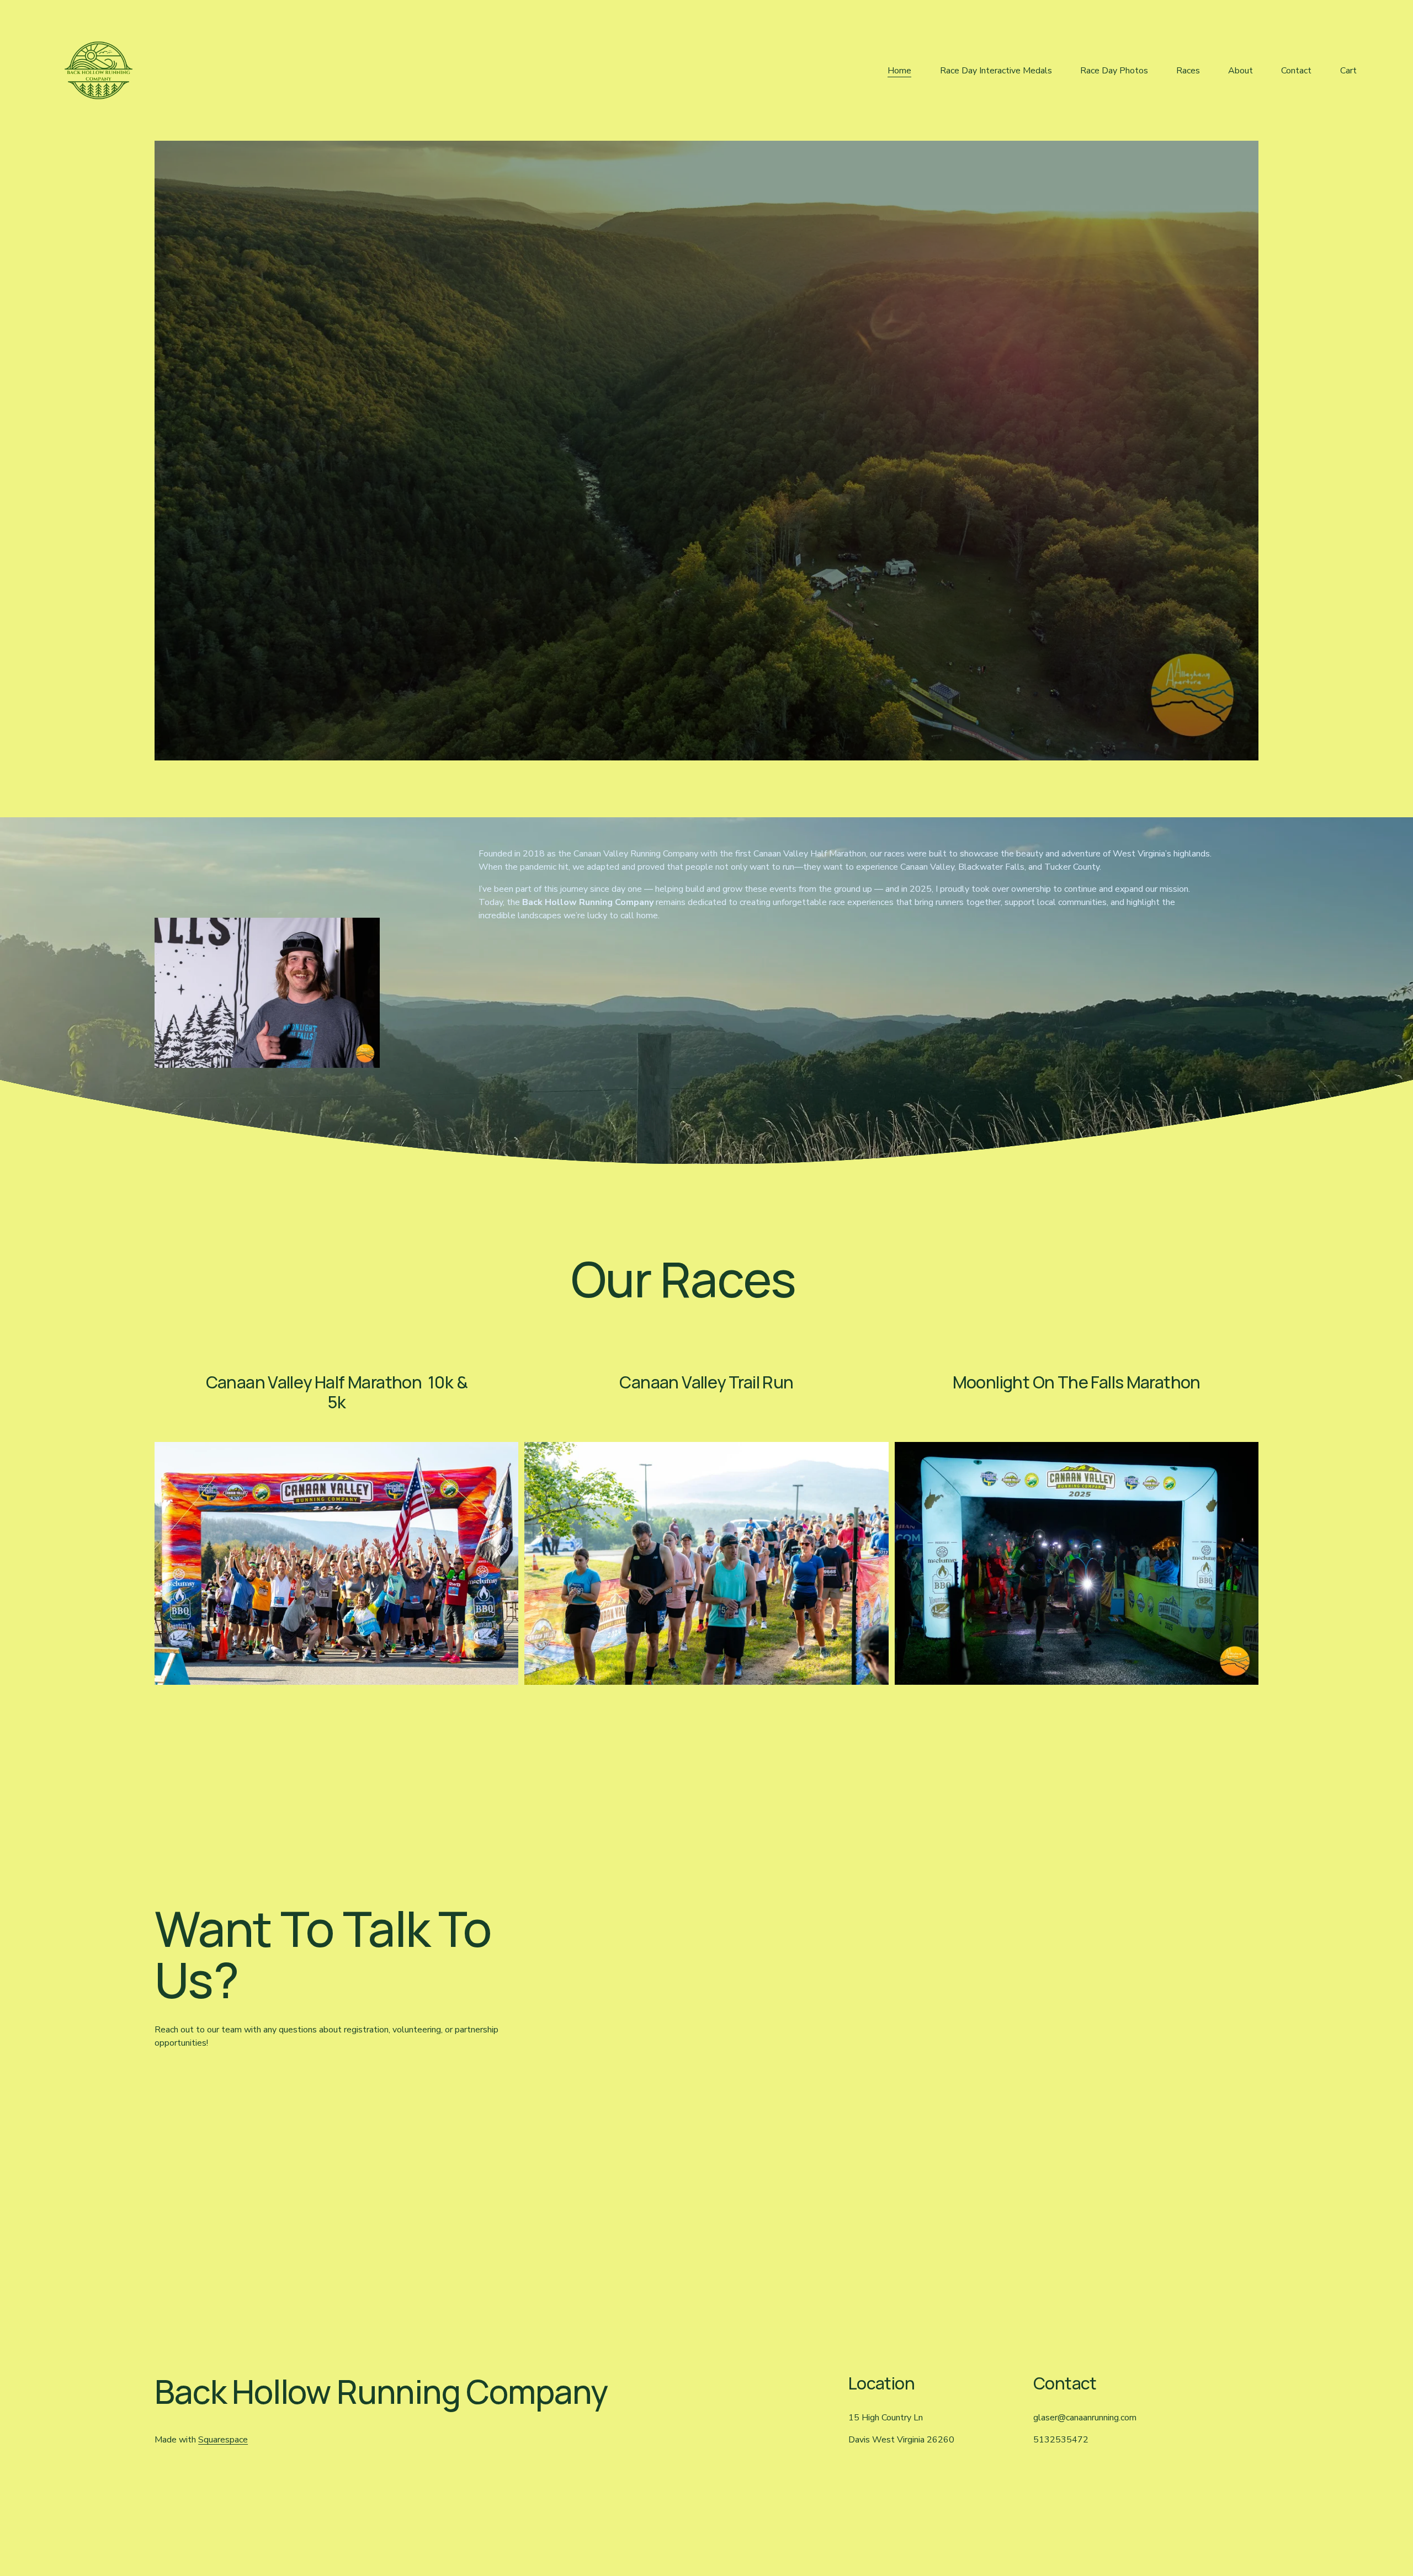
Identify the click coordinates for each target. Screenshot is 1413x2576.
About (1241, 71)
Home (899, 71)
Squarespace (223, 2440)
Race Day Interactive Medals (996, 71)
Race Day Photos (1114, 71)
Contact (1296, 71)
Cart (1348, 71)
